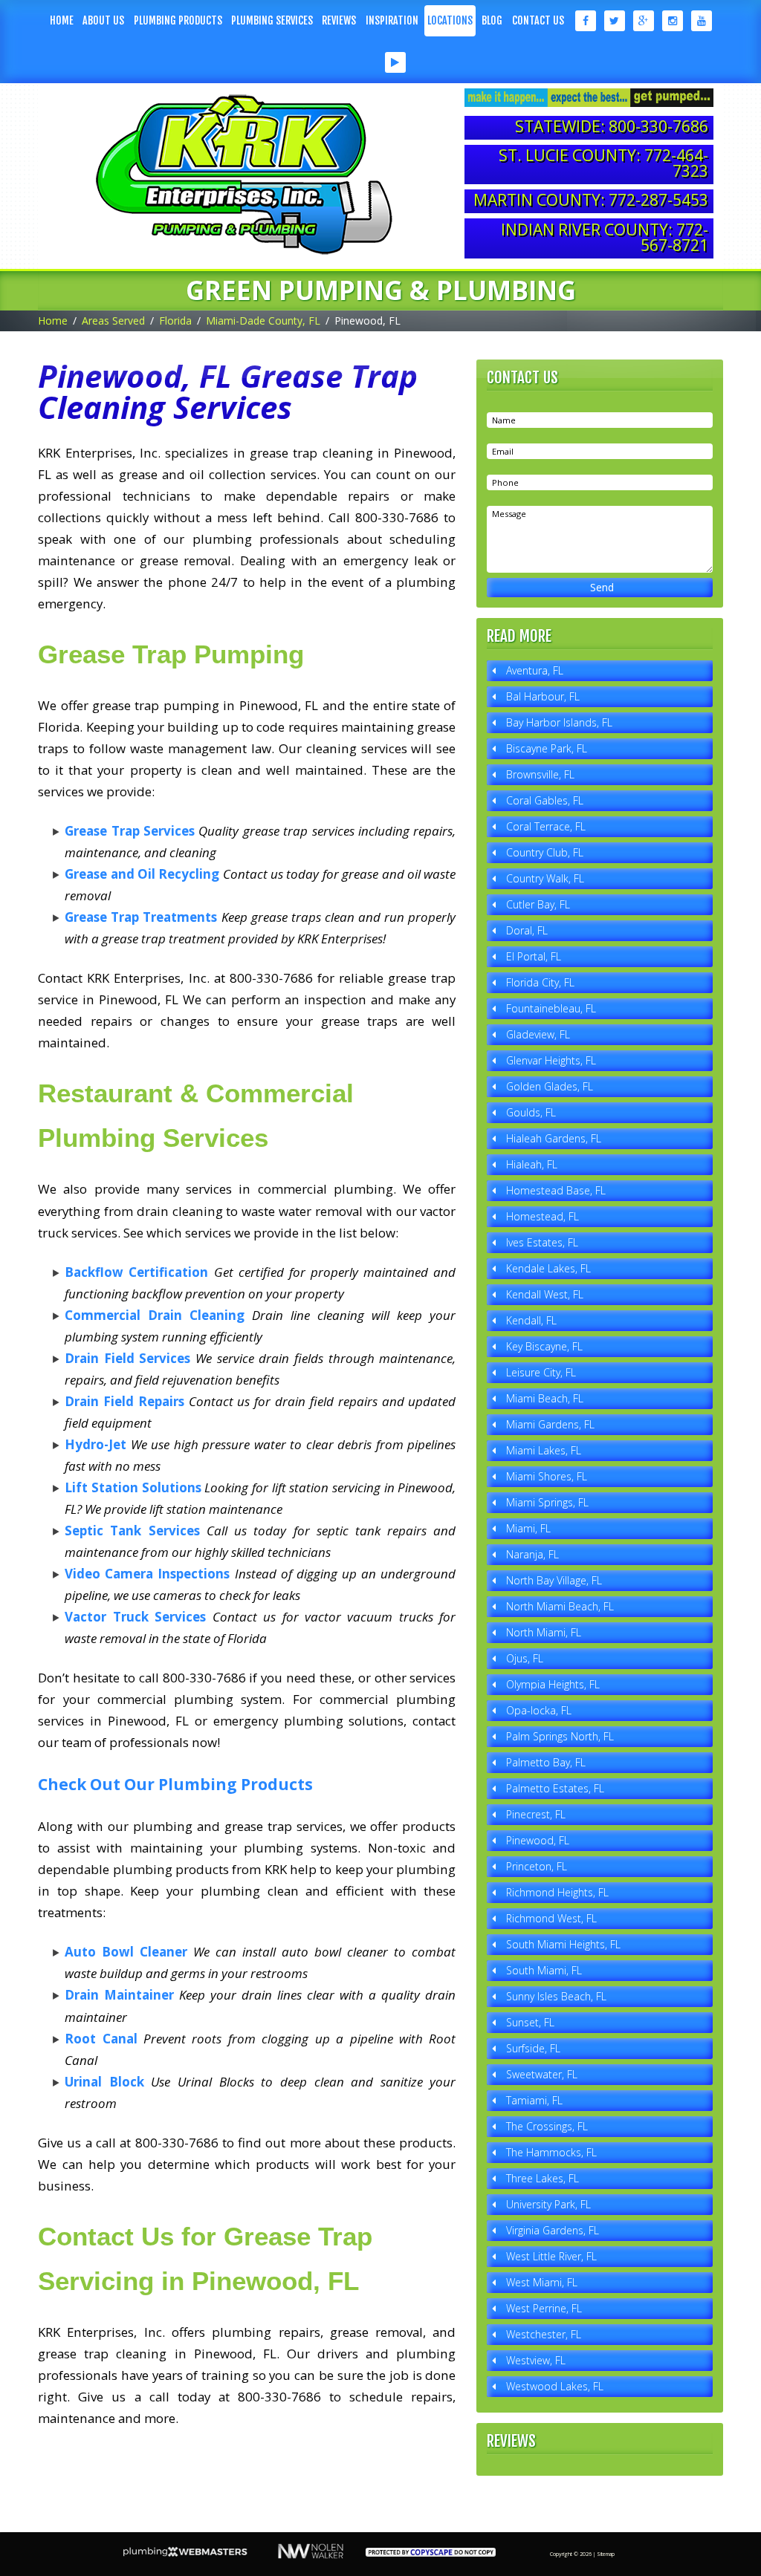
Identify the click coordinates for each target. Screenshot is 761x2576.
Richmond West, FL (551, 1918)
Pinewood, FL (538, 1840)
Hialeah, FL (532, 1164)
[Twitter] (614, 21)
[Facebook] (584, 21)
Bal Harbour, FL (543, 696)
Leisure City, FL (541, 1372)
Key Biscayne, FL (544, 1346)
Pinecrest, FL (536, 1814)
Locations (450, 20)
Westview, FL (536, 2360)
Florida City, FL (540, 982)
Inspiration (392, 20)
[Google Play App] (395, 62)
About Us (103, 20)
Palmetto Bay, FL (546, 1762)
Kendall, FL (531, 1320)
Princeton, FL (537, 1866)
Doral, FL (527, 930)
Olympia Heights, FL (553, 1684)
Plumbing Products (178, 20)
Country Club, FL (545, 852)
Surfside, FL (533, 2048)
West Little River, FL (551, 2256)
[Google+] (643, 21)
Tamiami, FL (534, 2100)
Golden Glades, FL (550, 1086)
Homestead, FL (543, 1216)
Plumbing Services (272, 20)
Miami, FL (528, 1528)
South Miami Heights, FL (563, 1944)
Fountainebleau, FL (551, 1008)
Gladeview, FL (538, 1034)
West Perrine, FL (544, 2308)
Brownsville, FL (540, 774)
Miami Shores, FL (547, 1476)
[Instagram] (672, 21)
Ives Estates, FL (542, 1242)
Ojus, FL (525, 1658)
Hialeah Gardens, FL (554, 1138)
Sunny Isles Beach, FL (556, 1996)
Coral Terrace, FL (546, 826)
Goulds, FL (531, 1112)
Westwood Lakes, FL (555, 2386)
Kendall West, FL (545, 1294)
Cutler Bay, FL (538, 904)
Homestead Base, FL (556, 1190)
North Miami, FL (544, 1632)
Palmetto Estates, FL (555, 1788)
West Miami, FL (542, 2282)
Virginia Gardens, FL (553, 2230)
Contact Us (538, 20)
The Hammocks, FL (551, 2152)
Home (62, 20)
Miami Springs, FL (547, 1502)
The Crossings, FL (547, 2126)
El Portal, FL (534, 956)
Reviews (339, 20)
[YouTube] (701, 21)
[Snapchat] (366, 62)
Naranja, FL (532, 1554)
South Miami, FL (544, 1970)
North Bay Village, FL (554, 1580)
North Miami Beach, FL (560, 1606)
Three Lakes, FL (543, 2178)
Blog (492, 20)
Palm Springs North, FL (560, 1736)
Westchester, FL (544, 2334)
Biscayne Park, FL (547, 748)
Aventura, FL (535, 670)
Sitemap (606, 2554)
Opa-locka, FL (539, 1710)
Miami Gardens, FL (550, 1424)
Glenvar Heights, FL (551, 1060)
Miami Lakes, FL (544, 1450)
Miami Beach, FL (545, 1398)
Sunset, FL (530, 2022)
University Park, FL (548, 2204)
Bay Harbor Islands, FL (559, 722)
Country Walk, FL (545, 878)
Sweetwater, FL (542, 2074)
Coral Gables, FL (545, 800)
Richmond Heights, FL (557, 1892)
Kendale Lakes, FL (548, 1268)
